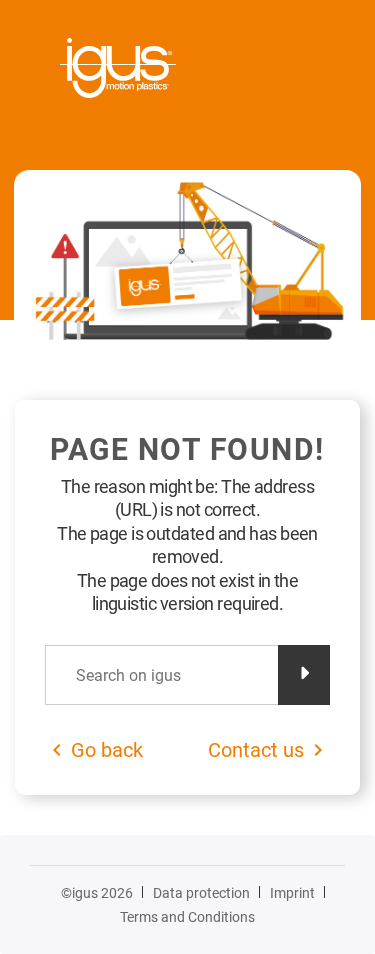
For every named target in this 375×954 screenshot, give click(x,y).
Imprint (292, 893)
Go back (107, 750)
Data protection (201, 893)
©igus (97, 893)
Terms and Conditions (187, 917)
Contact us (256, 750)
